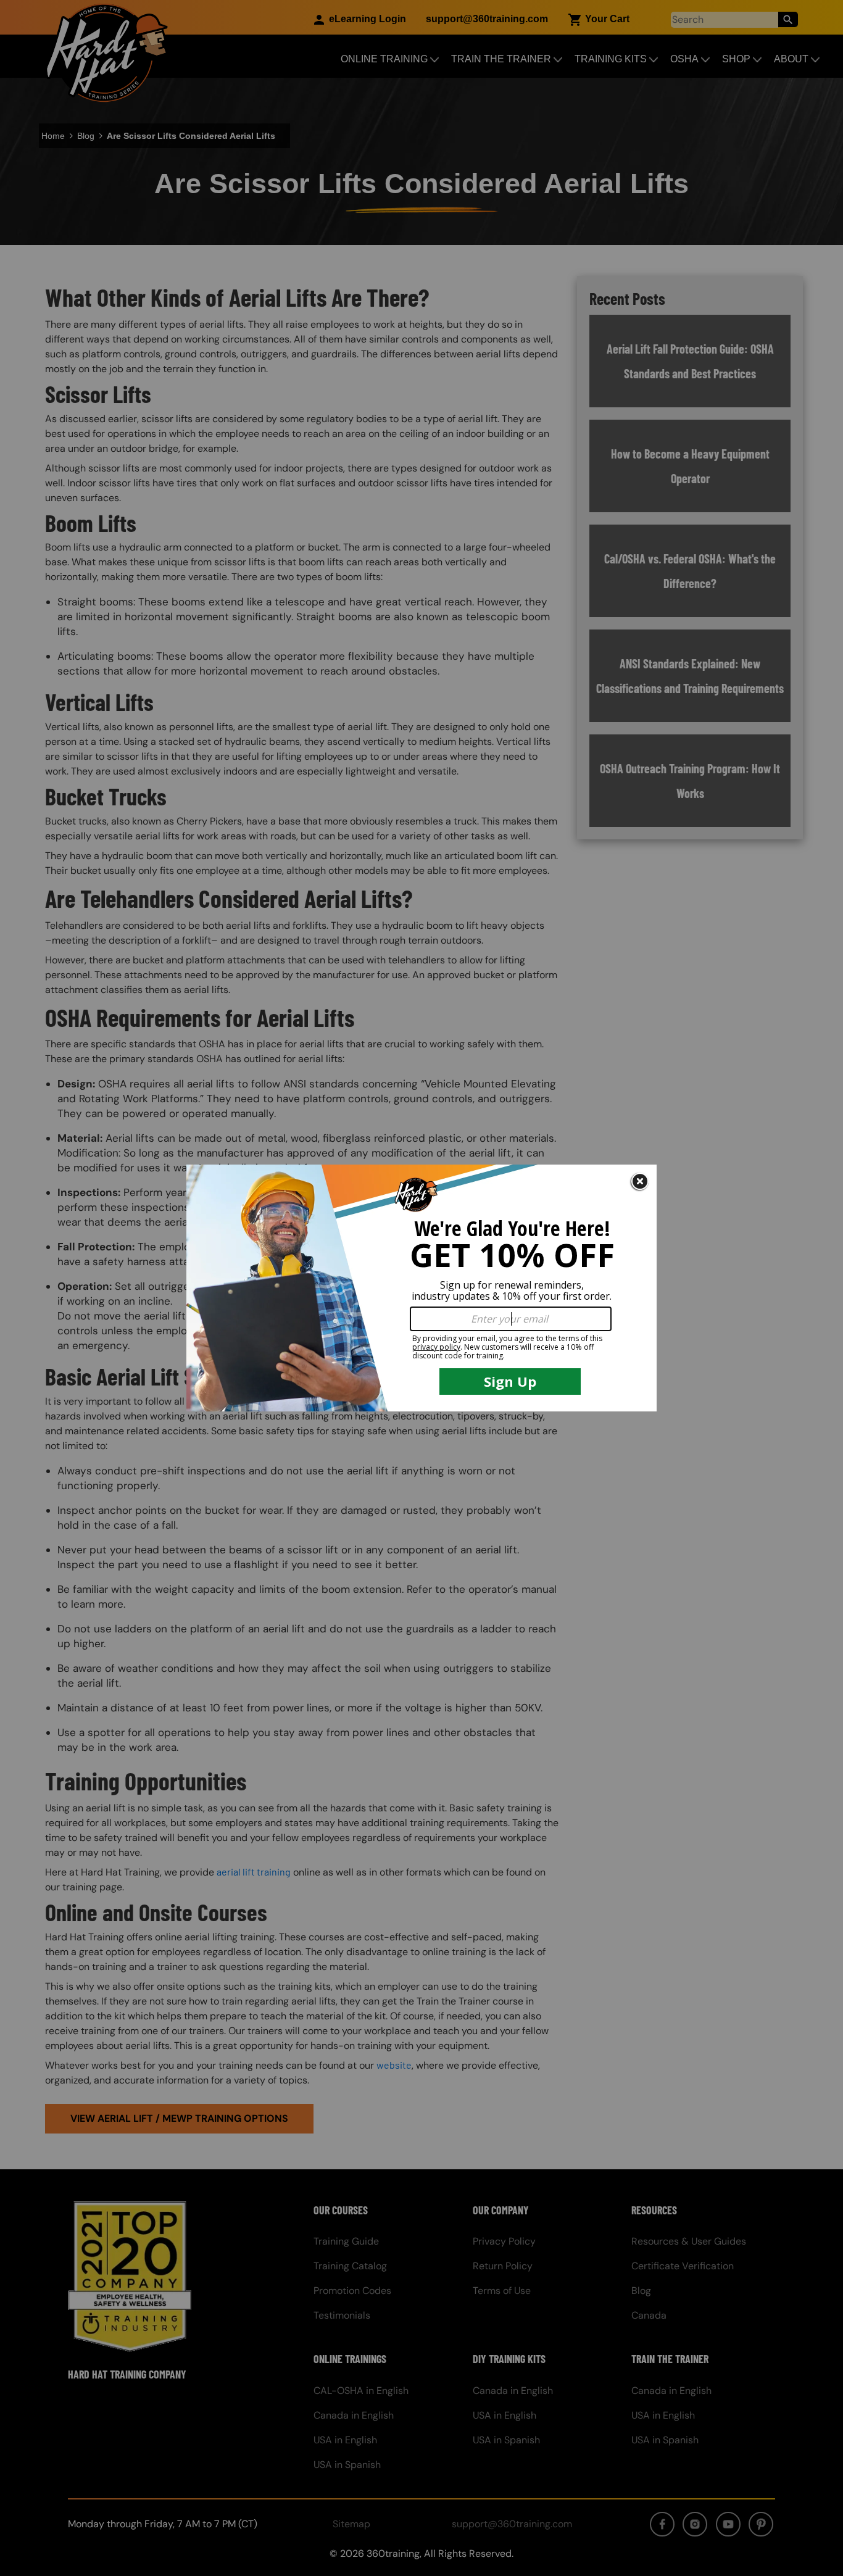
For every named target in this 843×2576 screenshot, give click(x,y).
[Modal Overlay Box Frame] (421, 1288)
